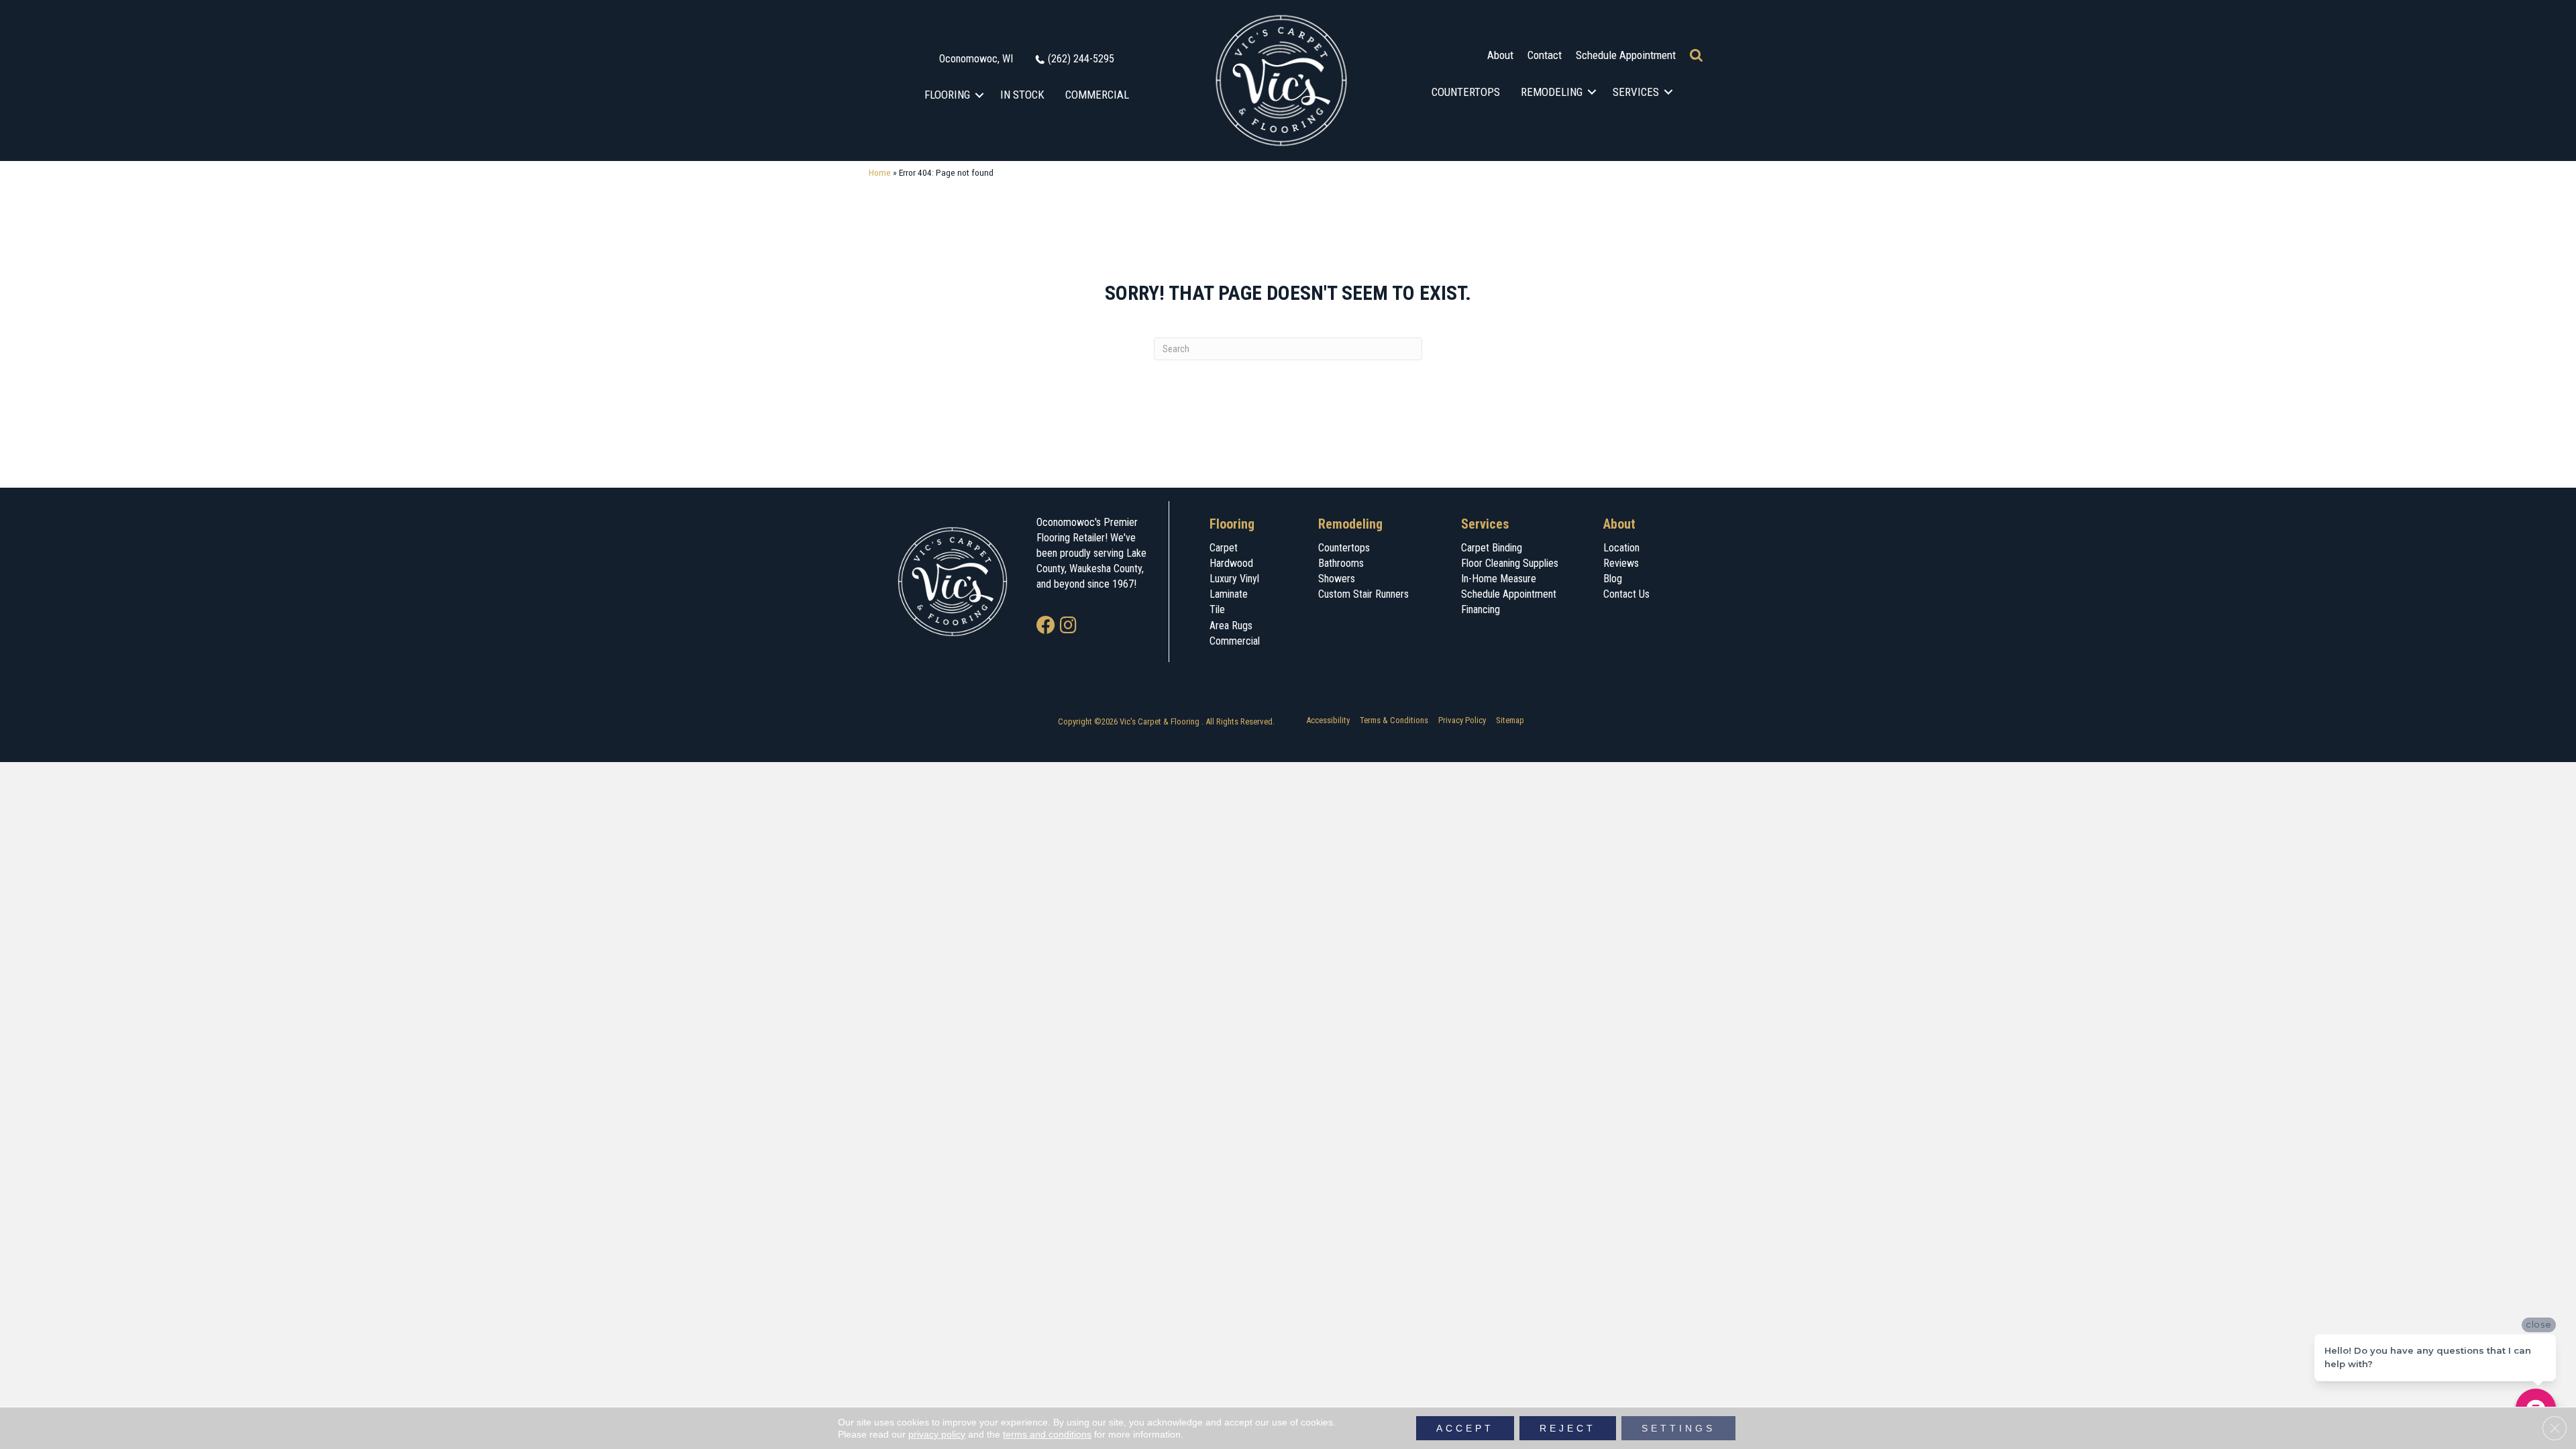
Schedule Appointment (1626, 55)
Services (1636, 92)
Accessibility (1328, 720)
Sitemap (1510, 720)
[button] (980, 95)
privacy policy (937, 1434)
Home (880, 172)
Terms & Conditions (1394, 720)
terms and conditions (1047, 1434)
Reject (1568, 1428)
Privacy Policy (1462, 720)
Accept (1465, 1428)
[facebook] (1046, 626)
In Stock (1022, 95)
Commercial (1097, 95)
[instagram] (1068, 626)
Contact (1545, 55)
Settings (1678, 1428)
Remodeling (1552, 92)
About (1500, 55)
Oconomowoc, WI (976, 59)
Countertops (1466, 92)
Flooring (947, 95)
